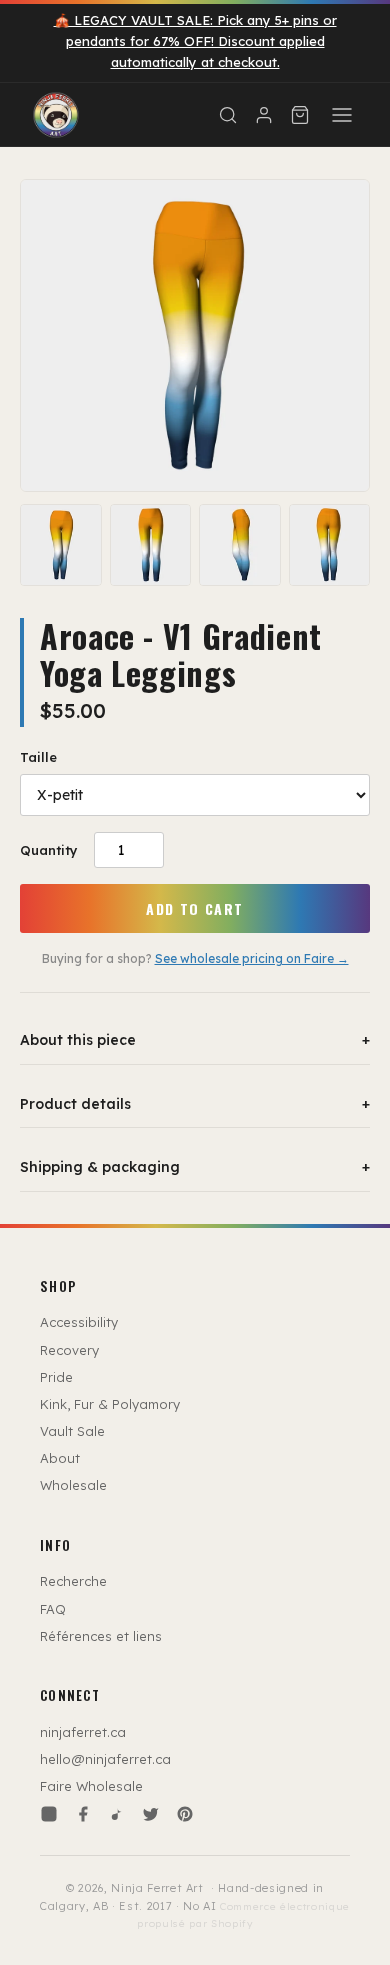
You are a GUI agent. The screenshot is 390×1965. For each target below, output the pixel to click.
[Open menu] (342, 115)
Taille (38, 757)
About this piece (195, 1040)
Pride (56, 1377)
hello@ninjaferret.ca (105, 1759)
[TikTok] (117, 1814)
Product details (195, 1104)
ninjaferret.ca (83, 1732)
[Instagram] (49, 1814)
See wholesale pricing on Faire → (252, 958)
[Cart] (300, 115)
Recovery (69, 1350)
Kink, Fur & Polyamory (110, 1404)
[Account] (264, 115)
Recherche (73, 1581)
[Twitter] (151, 1814)
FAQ (53, 1609)
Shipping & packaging (195, 1167)
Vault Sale (72, 1431)
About (60, 1458)
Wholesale (73, 1485)
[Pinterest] (185, 1814)
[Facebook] (83, 1814)
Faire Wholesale (91, 1786)
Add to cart (194, 908)
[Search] (228, 115)
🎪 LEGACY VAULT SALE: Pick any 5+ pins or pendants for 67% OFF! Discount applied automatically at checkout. (195, 41)
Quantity (49, 850)
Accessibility (79, 1322)
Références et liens (101, 1636)
